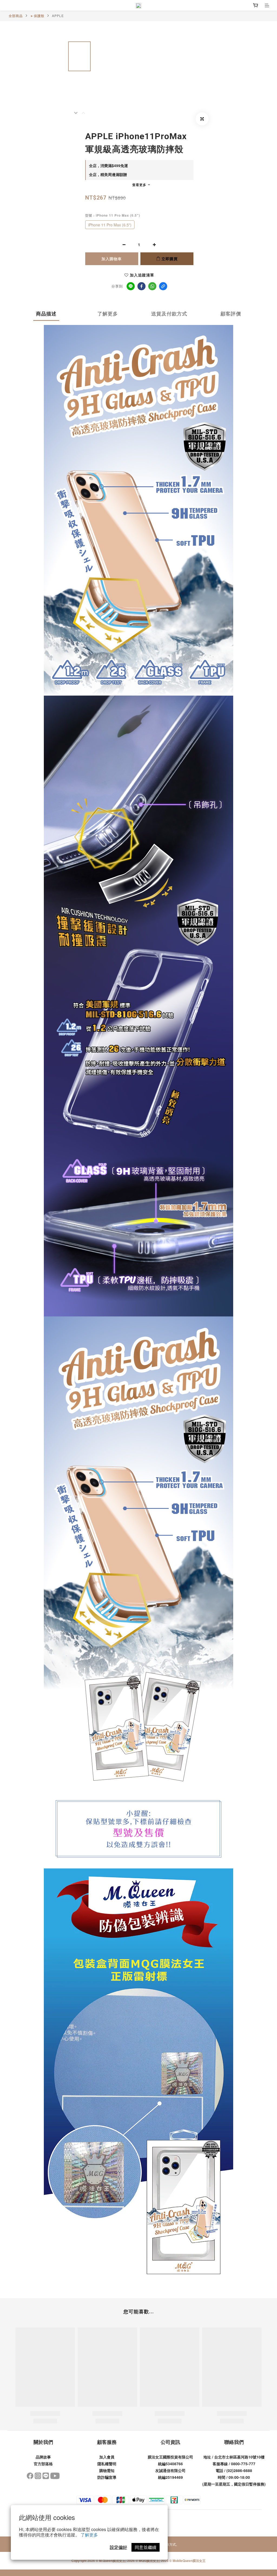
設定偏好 (118, 2547)
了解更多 (89, 2535)
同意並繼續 (146, 2547)
